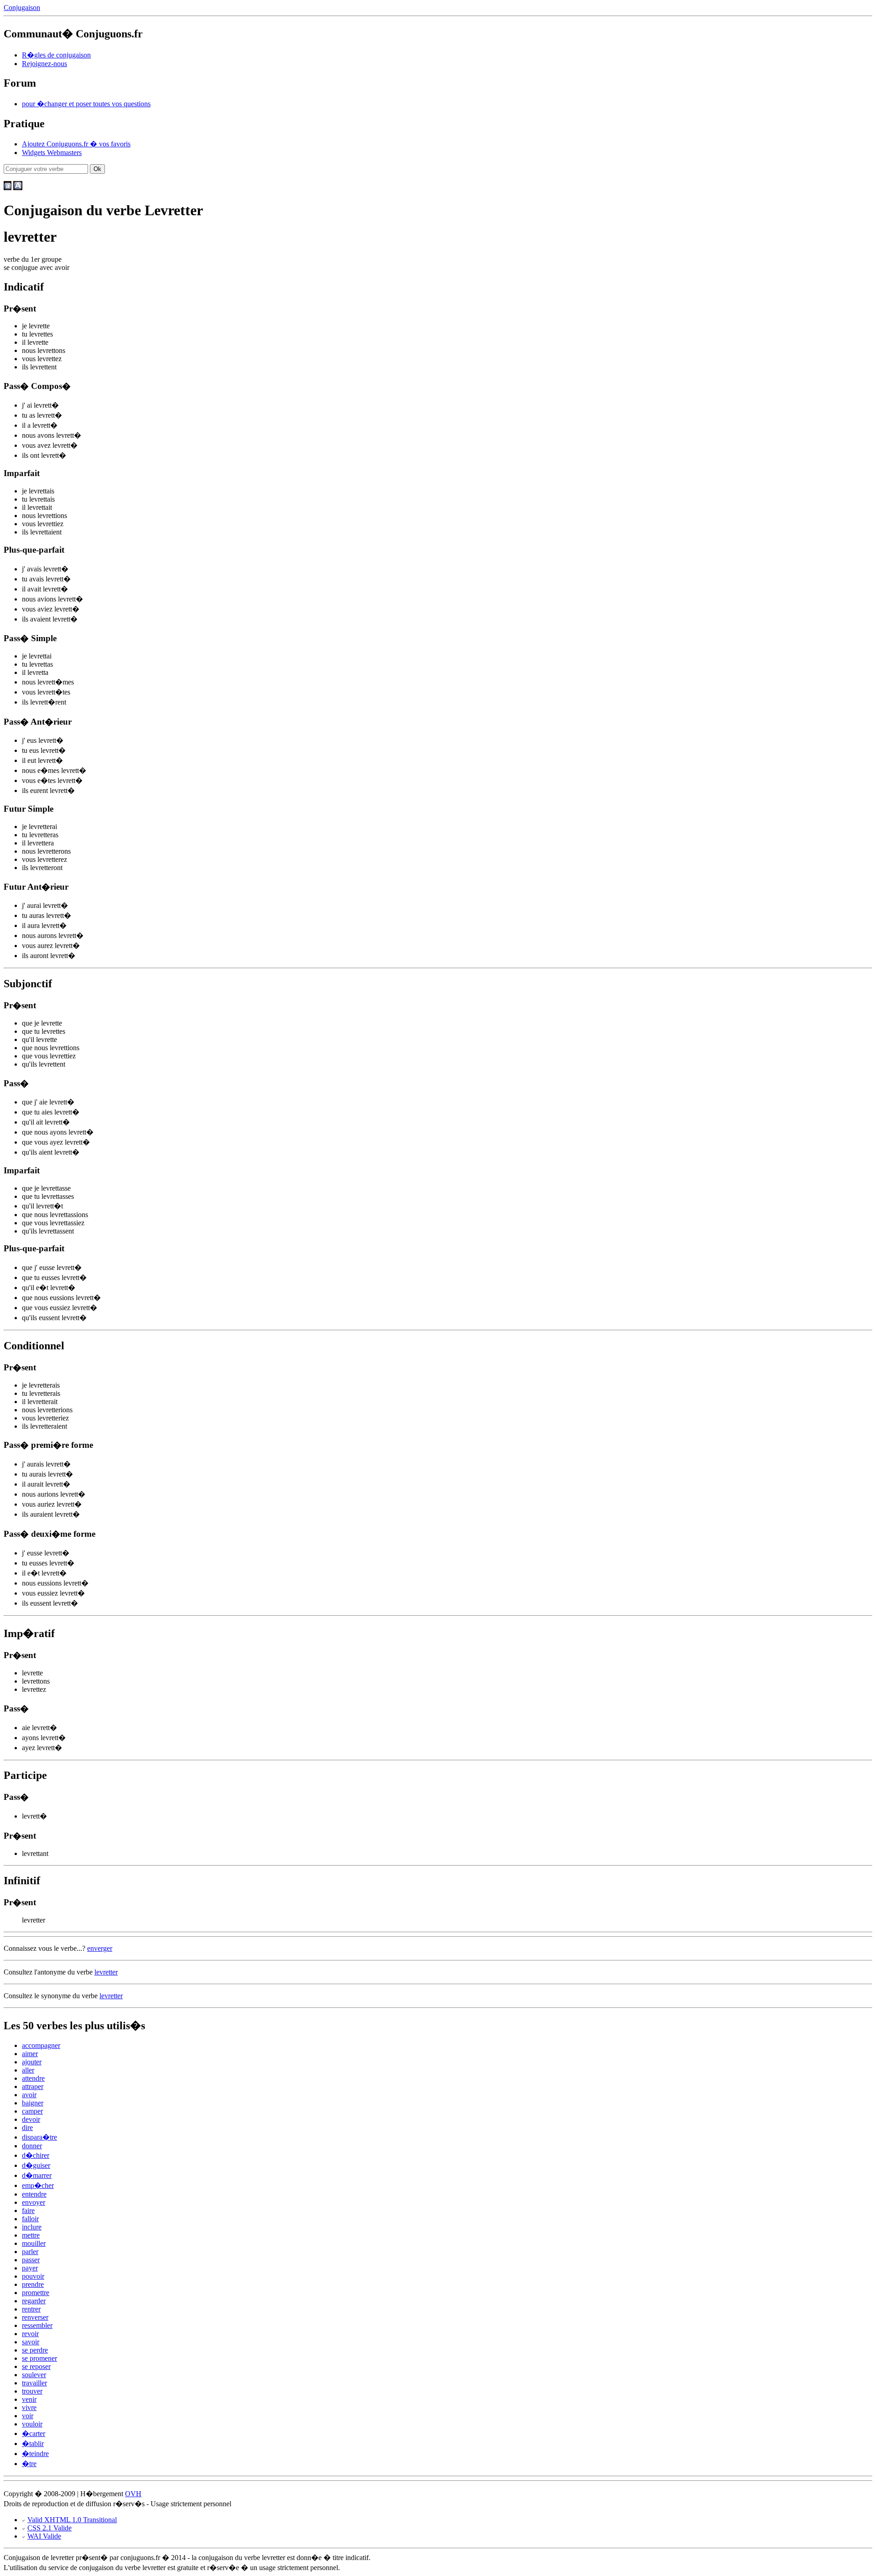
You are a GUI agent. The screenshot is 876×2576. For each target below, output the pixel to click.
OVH (133, 2494)
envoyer (34, 2202)
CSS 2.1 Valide (50, 2528)
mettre (31, 2235)
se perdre (35, 2350)
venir (29, 2399)
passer (31, 2260)
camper (32, 2111)
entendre (34, 2194)
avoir (29, 2095)
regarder (34, 2301)
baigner (33, 2103)
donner (32, 2146)
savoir (31, 2342)
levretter (106, 1972)
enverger (100, 1948)
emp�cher (38, 2185)
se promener (39, 2358)
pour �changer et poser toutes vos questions (86, 104)
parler (30, 2252)
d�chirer (36, 2155)
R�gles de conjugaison (56, 55)
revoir (30, 2334)
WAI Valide (44, 2536)
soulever (34, 2375)
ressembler (37, 2325)
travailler (34, 2383)
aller (28, 2070)
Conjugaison (22, 8)
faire (28, 2211)
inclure (32, 2227)
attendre (33, 2078)
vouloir (32, 2424)
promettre (36, 2293)
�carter (34, 2433)
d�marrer (37, 2175)
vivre (29, 2408)
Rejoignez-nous (44, 64)
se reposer (36, 2366)
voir (28, 2416)
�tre (29, 2464)
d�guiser (36, 2165)
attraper (33, 2086)
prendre (33, 2284)
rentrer (31, 2309)
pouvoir (33, 2276)
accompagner (41, 2045)
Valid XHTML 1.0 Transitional (72, 2520)
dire (27, 2128)
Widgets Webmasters (52, 153)
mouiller (34, 2243)
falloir (30, 2219)
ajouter (32, 2062)
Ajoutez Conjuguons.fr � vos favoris (76, 144)
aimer (30, 2054)
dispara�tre (39, 2137)
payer (30, 2268)
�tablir (33, 2444)
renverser (35, 2317)
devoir (31, 2119)
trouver (32, 2391)
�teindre (35, 2454)
